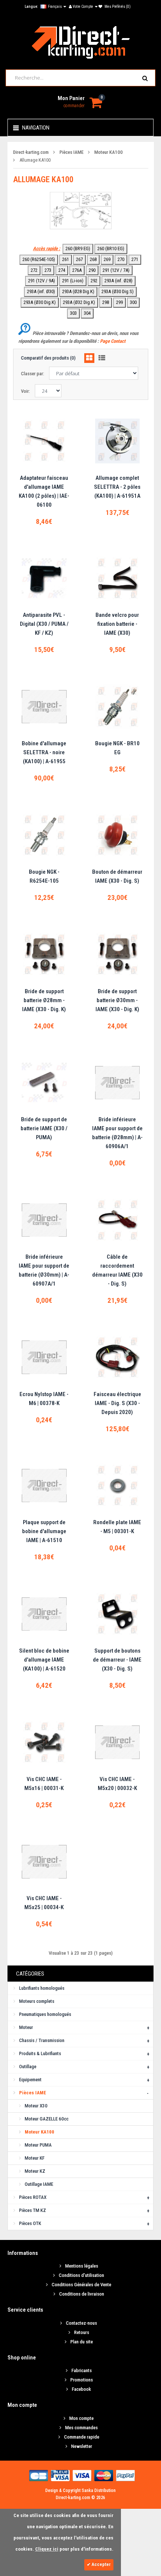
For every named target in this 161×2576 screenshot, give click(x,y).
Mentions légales (82, 2266)
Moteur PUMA (38, 2145)
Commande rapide (82, 2437)
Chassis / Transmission (42, 2040)
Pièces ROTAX (33, 2197)
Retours (82, 2332)
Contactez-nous (81, 2323)
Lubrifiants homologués (42, 1988)
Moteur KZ (35, 2171)
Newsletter (82, 2446)
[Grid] (89, 358)
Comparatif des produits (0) (48, 358)
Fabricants (82, 2370)
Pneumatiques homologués (45, 2014)
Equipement (30, 2080)
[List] (102, 358)
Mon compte (81, 2418)
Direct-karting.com (31, 152)
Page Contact (113, 341)
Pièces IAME (72, 152)
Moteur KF (35, 2158)
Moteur (26, 2027)
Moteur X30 (36, 2106)
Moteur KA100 (109, 152)
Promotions (82, 2380)
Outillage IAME (39, 2184)
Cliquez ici (47, 2549)
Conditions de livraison (82, 2294)
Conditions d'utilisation (81, 2275)
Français (55, 7)
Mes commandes (81, 2428)
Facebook (81, 2389)
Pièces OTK (30, 2223)
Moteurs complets (37, 2001)
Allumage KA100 (35, 160)
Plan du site (82, 2342)
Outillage (28, 2067)
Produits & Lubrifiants (40, 2053)
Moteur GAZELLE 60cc (47, 2119)
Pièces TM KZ (33, 2210)
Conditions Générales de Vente (81, 2285)
